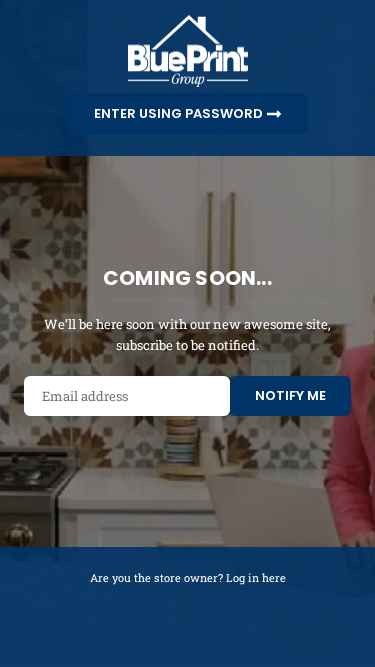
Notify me (290, 395)
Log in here (256, 577)
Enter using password (180, 112)
